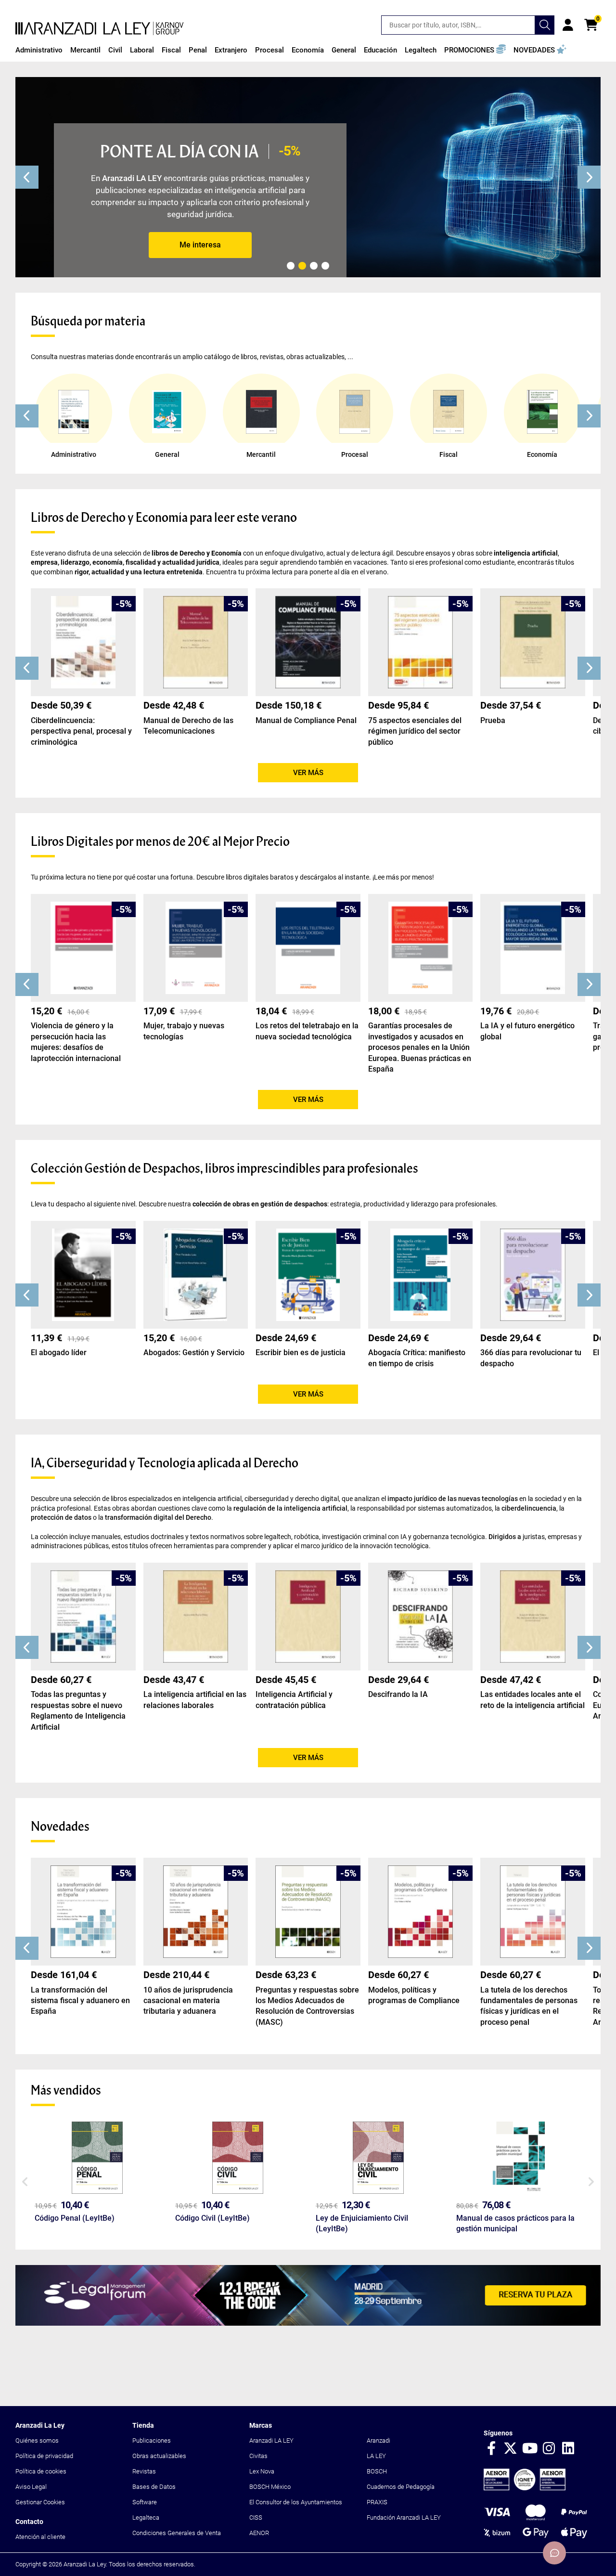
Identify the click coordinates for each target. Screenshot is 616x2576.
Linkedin (568, 2449)
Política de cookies (41, 2471)
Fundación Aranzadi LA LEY (404, 2518)
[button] (475, 50)
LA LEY (376, 2456)
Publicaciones (152, 2440)
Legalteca (146, 2518)
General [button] (344, 50)
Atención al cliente (40, 2537)
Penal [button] (198, 50)
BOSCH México (270, 2487)
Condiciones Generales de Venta (177, 2533)
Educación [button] (380, 50)
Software (145, 2502)
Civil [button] (115, 50)
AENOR (259, 2533)
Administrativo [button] (39, 50)
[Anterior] (27, 177)
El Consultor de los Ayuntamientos (296, 2502)
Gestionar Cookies (40, 2502)
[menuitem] (39, 50)
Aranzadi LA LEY (271, 2440)
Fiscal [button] (171, 50)
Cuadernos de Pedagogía (401, 2487)
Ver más (308, 773)
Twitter (511, 2449)
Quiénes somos (37, 2440)
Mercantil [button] (85, 50)
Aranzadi (379, 2440)
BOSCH (377, 2471)
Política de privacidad (44, 2456)
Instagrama (549, 2449)
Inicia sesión (568, 25)
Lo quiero (200, 245)
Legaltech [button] (421, 50)
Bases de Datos (154, 2487)
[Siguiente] (589, 177)
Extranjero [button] (231, 50)
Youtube (530, 2449)
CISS (256, 2518)
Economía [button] (308, 50)
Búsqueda (545, 25)
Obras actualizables (159, 2456)
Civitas (258, 2456)
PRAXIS (377, 2502)
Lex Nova (262, 2471)
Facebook (491, 2449)
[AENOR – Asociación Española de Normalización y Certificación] (525, 2488)
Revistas (144, 2471)
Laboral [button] (142, 50)
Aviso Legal (31, 2487)
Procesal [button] (269, 50)
